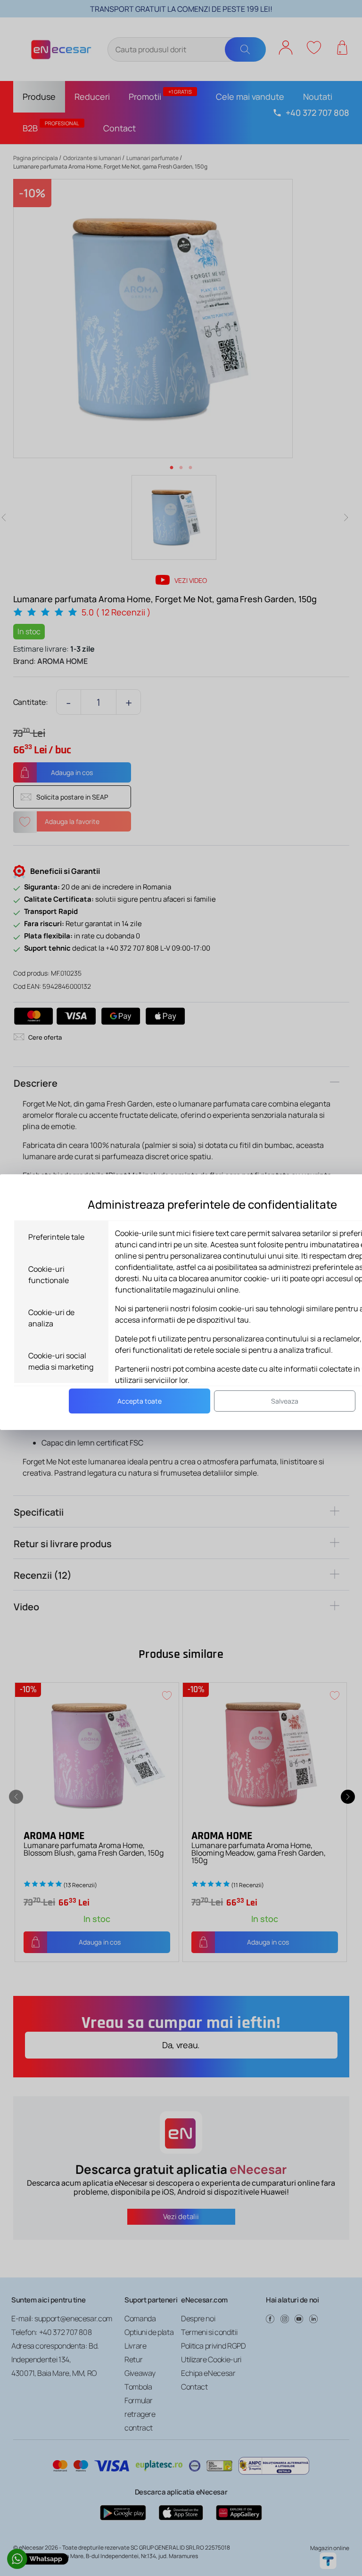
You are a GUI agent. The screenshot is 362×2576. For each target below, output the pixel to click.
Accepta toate (140, 1401)
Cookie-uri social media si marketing (61, 1361)
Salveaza (285, 1401)
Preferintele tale (56, 1237)
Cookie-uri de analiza (51, 1318)
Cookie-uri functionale (49, 1275)
